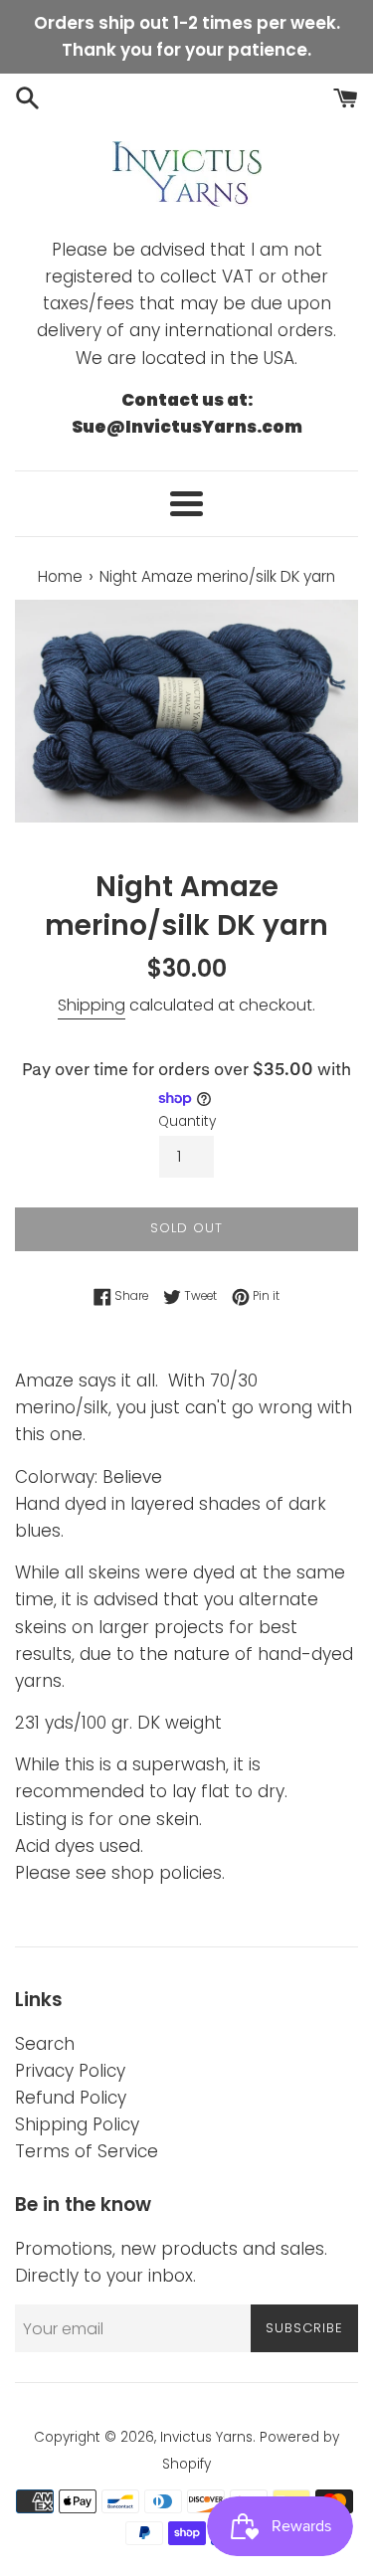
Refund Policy (71, 2098)
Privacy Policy (70, 2071)
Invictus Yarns (206, 2437)
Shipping (92, 1005)
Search (45, 2044)
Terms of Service (87, 2151)
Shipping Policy (77, 2124)
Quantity (187, 1121)
